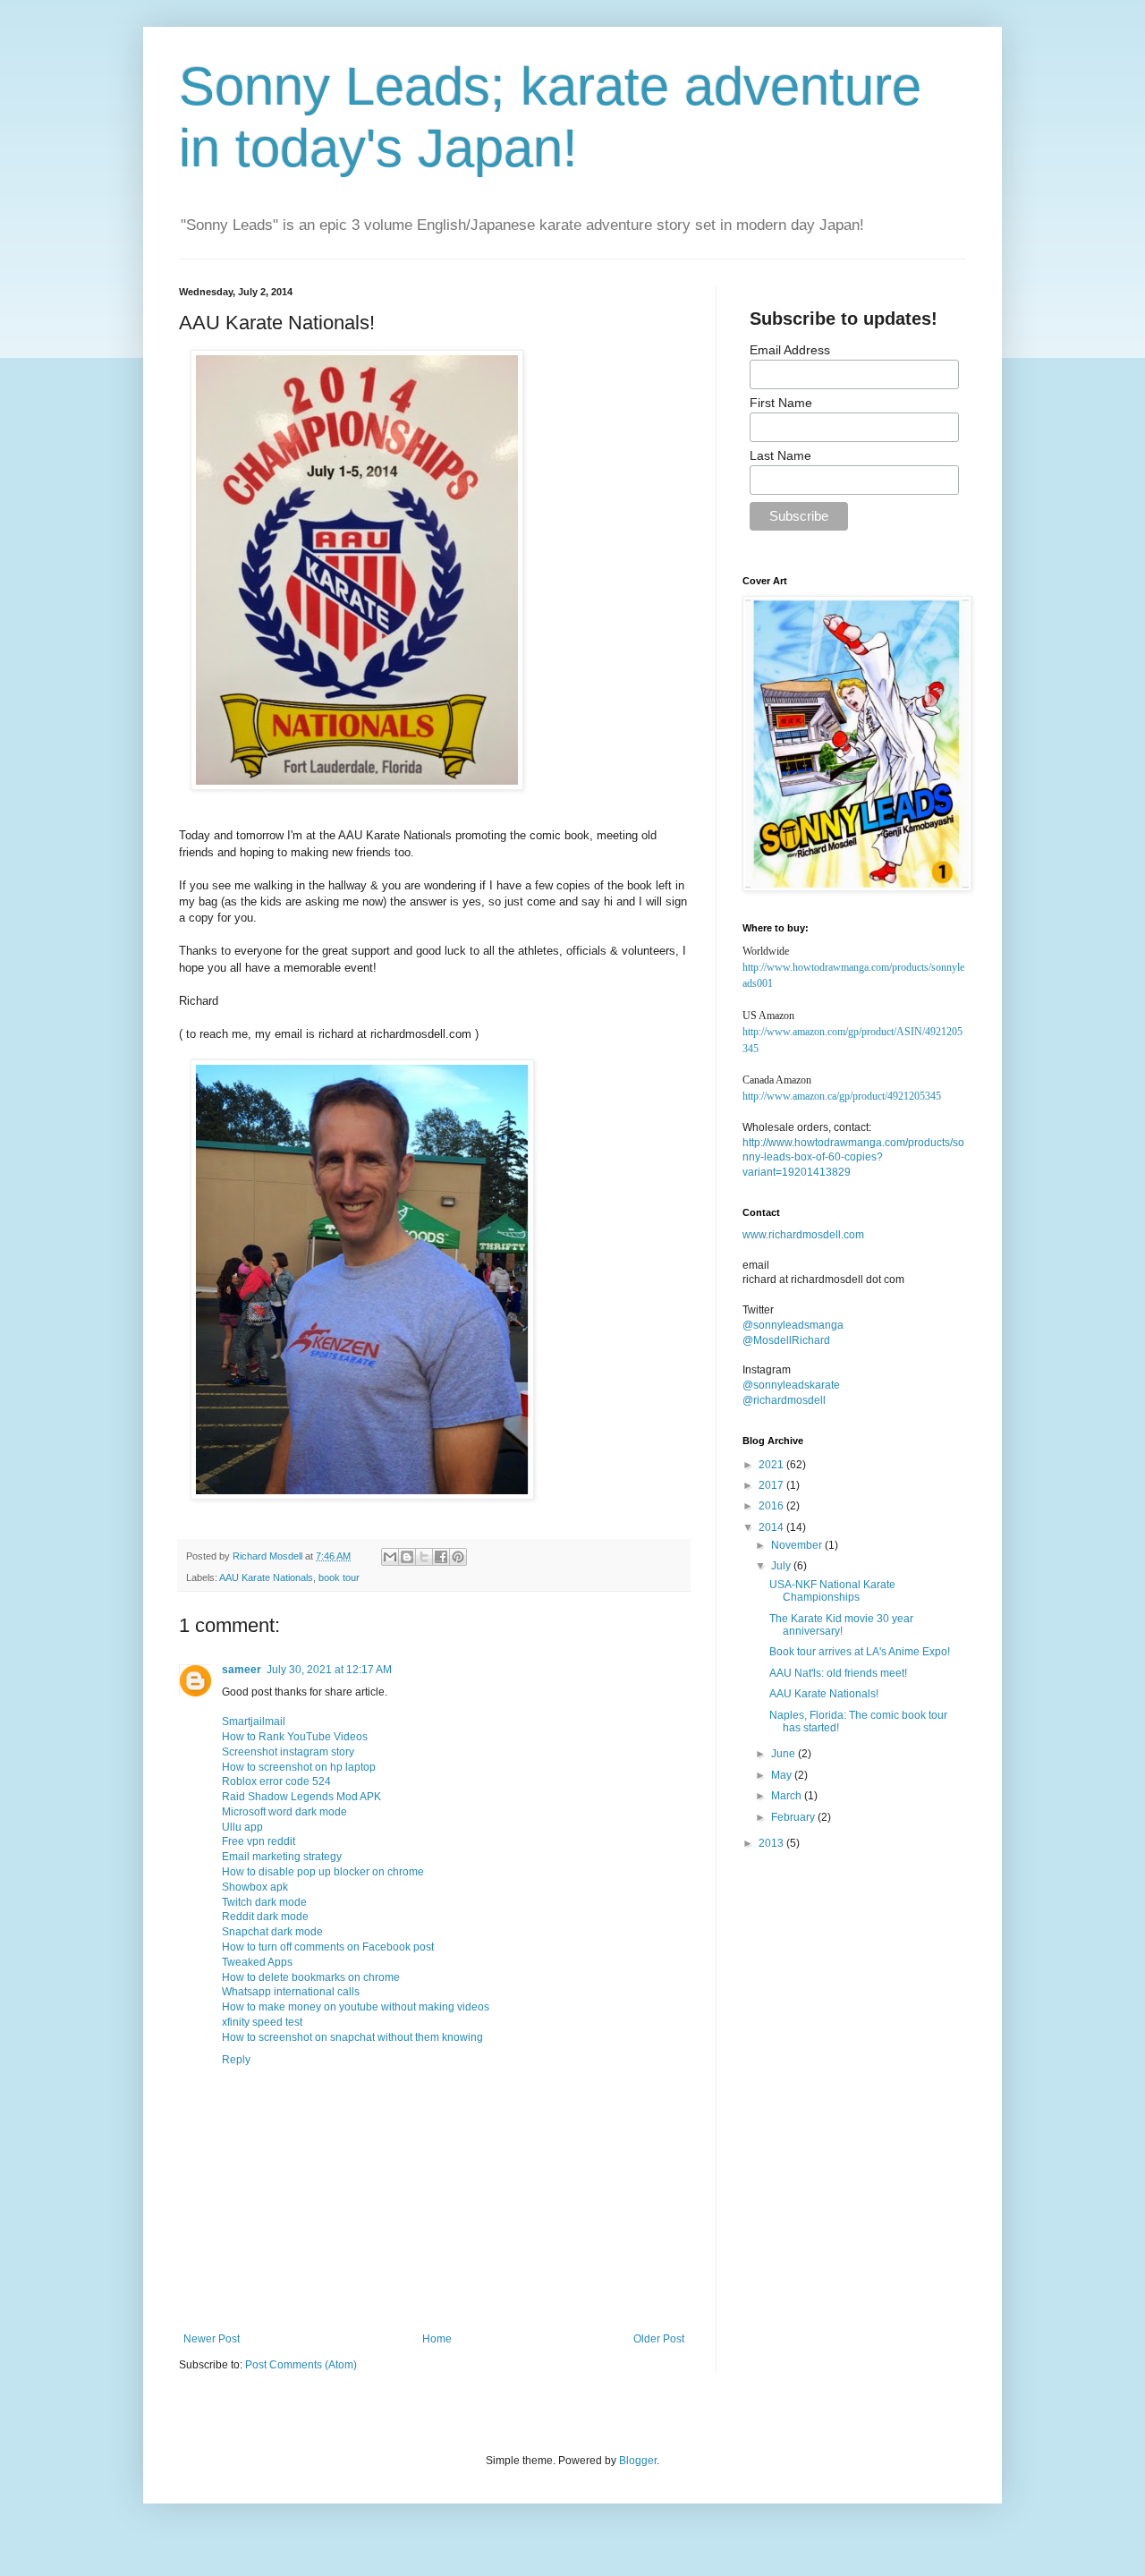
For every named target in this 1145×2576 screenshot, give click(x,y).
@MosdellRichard (786, 1340)
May (783, 1775)
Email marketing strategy (282, 1857)
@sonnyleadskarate (791, 1385)
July (782, 1566)
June (785, 1754)
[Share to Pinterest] (458, 1557)
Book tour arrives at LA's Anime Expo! (860, 1652)
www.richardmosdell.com (803, 1235)
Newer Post (212, 2339)
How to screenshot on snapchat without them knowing (352, 2037)
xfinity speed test (262, 2022)
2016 (772, 1506)
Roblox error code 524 (276, 1781)
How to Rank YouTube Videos (295, 1737)
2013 (772, 1843)
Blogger (638, 2461)
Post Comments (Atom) (301, 2365)
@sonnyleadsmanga (793, 1325)
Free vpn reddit (259, 1841)
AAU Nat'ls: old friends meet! (838, 1673)
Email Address (790, 350)
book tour (339, 1577)
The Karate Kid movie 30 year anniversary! (841, 1625)
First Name (781, 403)
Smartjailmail (254, 1722)
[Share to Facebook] (441, 1557)
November (798, 1545)
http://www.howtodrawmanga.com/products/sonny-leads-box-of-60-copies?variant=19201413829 (853, 1158)
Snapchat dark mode (272, 1932)
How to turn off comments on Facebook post (328, 1947)
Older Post (659, 2339)
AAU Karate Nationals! (824, 1694)
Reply (236, 2060)
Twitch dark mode (264, 1902)
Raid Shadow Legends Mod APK (301, 1797)
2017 (772, 1485)
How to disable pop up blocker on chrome (323, 1872)
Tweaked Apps (257, 1962)
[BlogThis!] (407, 1557)
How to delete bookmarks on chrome (311, 1977)
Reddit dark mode (265, 1917)
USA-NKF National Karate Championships (832, 1591)
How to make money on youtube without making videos (356, 2007)
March (788, 1796)
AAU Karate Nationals (266, 1577)
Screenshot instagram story (288, 1752)
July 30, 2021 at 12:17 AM (329, 1670)
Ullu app (242, 1827)
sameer (242, 1670)
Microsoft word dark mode (284, 1812)
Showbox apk (255, 1887)
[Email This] (390, 1557)
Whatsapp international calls (291, 1992)
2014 (772, 1527)
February (794, 1817)
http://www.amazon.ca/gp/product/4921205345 (842, 1096)
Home (437, 2339)
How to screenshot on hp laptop (299, 1767)
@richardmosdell (784, 1400)
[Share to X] (424, 1557)
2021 (772, 1465)
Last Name (780, 455)
